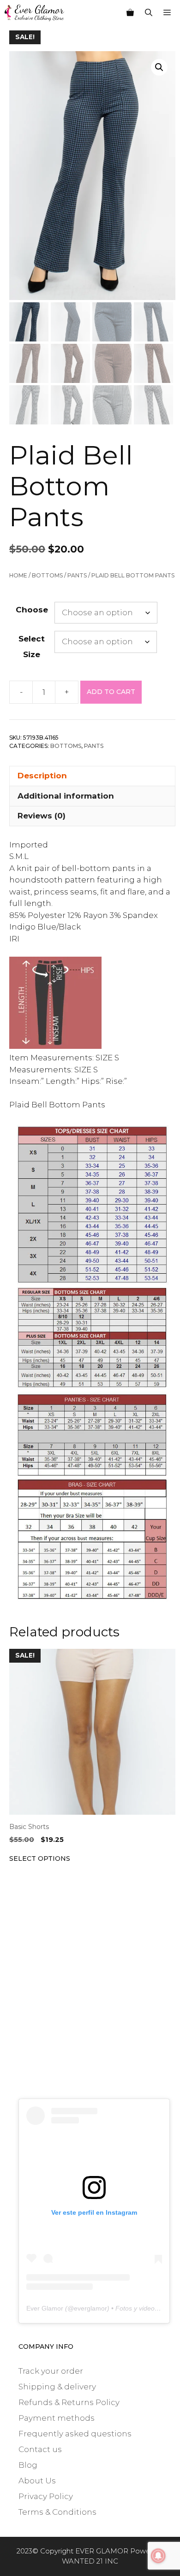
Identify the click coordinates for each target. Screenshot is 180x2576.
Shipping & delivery (57, 2387)
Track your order (51, 2371)
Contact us (40, 2449)
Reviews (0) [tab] (42, 816)
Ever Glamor (45, 2308)
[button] (159, 67)
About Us (37, 2481)
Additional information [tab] (66, 796)
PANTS (77, 575)
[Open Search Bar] (149, 13)
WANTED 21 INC (90, 2561)
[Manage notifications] (158, 2556)
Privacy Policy (46, 2496)
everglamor (90, 2308)
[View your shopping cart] (130, 13)
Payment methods (57, 2418)
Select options (40, 1858)
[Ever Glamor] (34, 13)
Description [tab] (42, 776)
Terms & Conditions (57, 2512)
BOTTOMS (47, 575)
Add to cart (111, 692)
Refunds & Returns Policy (69, 2402)
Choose (32, 610)
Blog (28, 2465)
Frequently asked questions (75, 2434)
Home (18, 575)
